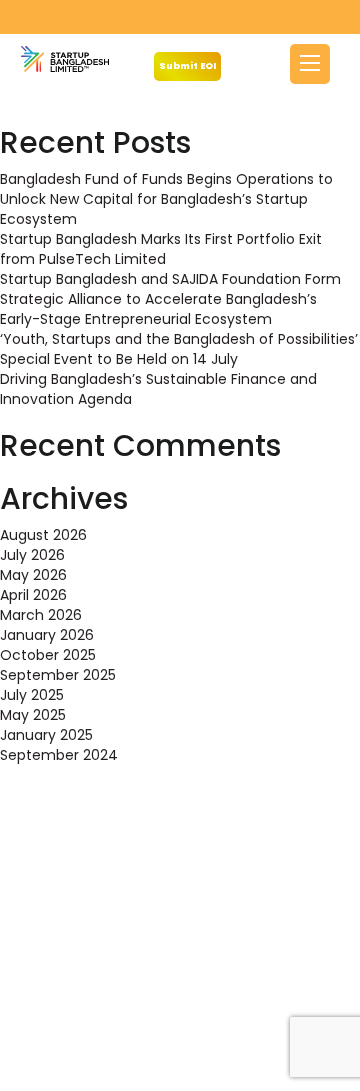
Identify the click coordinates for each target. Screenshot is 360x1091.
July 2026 (32, 555)
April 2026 (33, 595)
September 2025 (58, 675)
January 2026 (47, 635)
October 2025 (48, 655)
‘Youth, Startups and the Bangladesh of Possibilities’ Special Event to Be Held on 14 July (179, 349)
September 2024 (59, 755)
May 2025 (33, 715)
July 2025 (32, 695)
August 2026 (43, 535)
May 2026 (33, 575)
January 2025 (46, 735)
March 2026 (41, 615)
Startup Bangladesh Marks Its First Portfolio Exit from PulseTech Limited (161, 249)
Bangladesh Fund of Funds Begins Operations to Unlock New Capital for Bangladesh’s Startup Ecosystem (166, 199)
